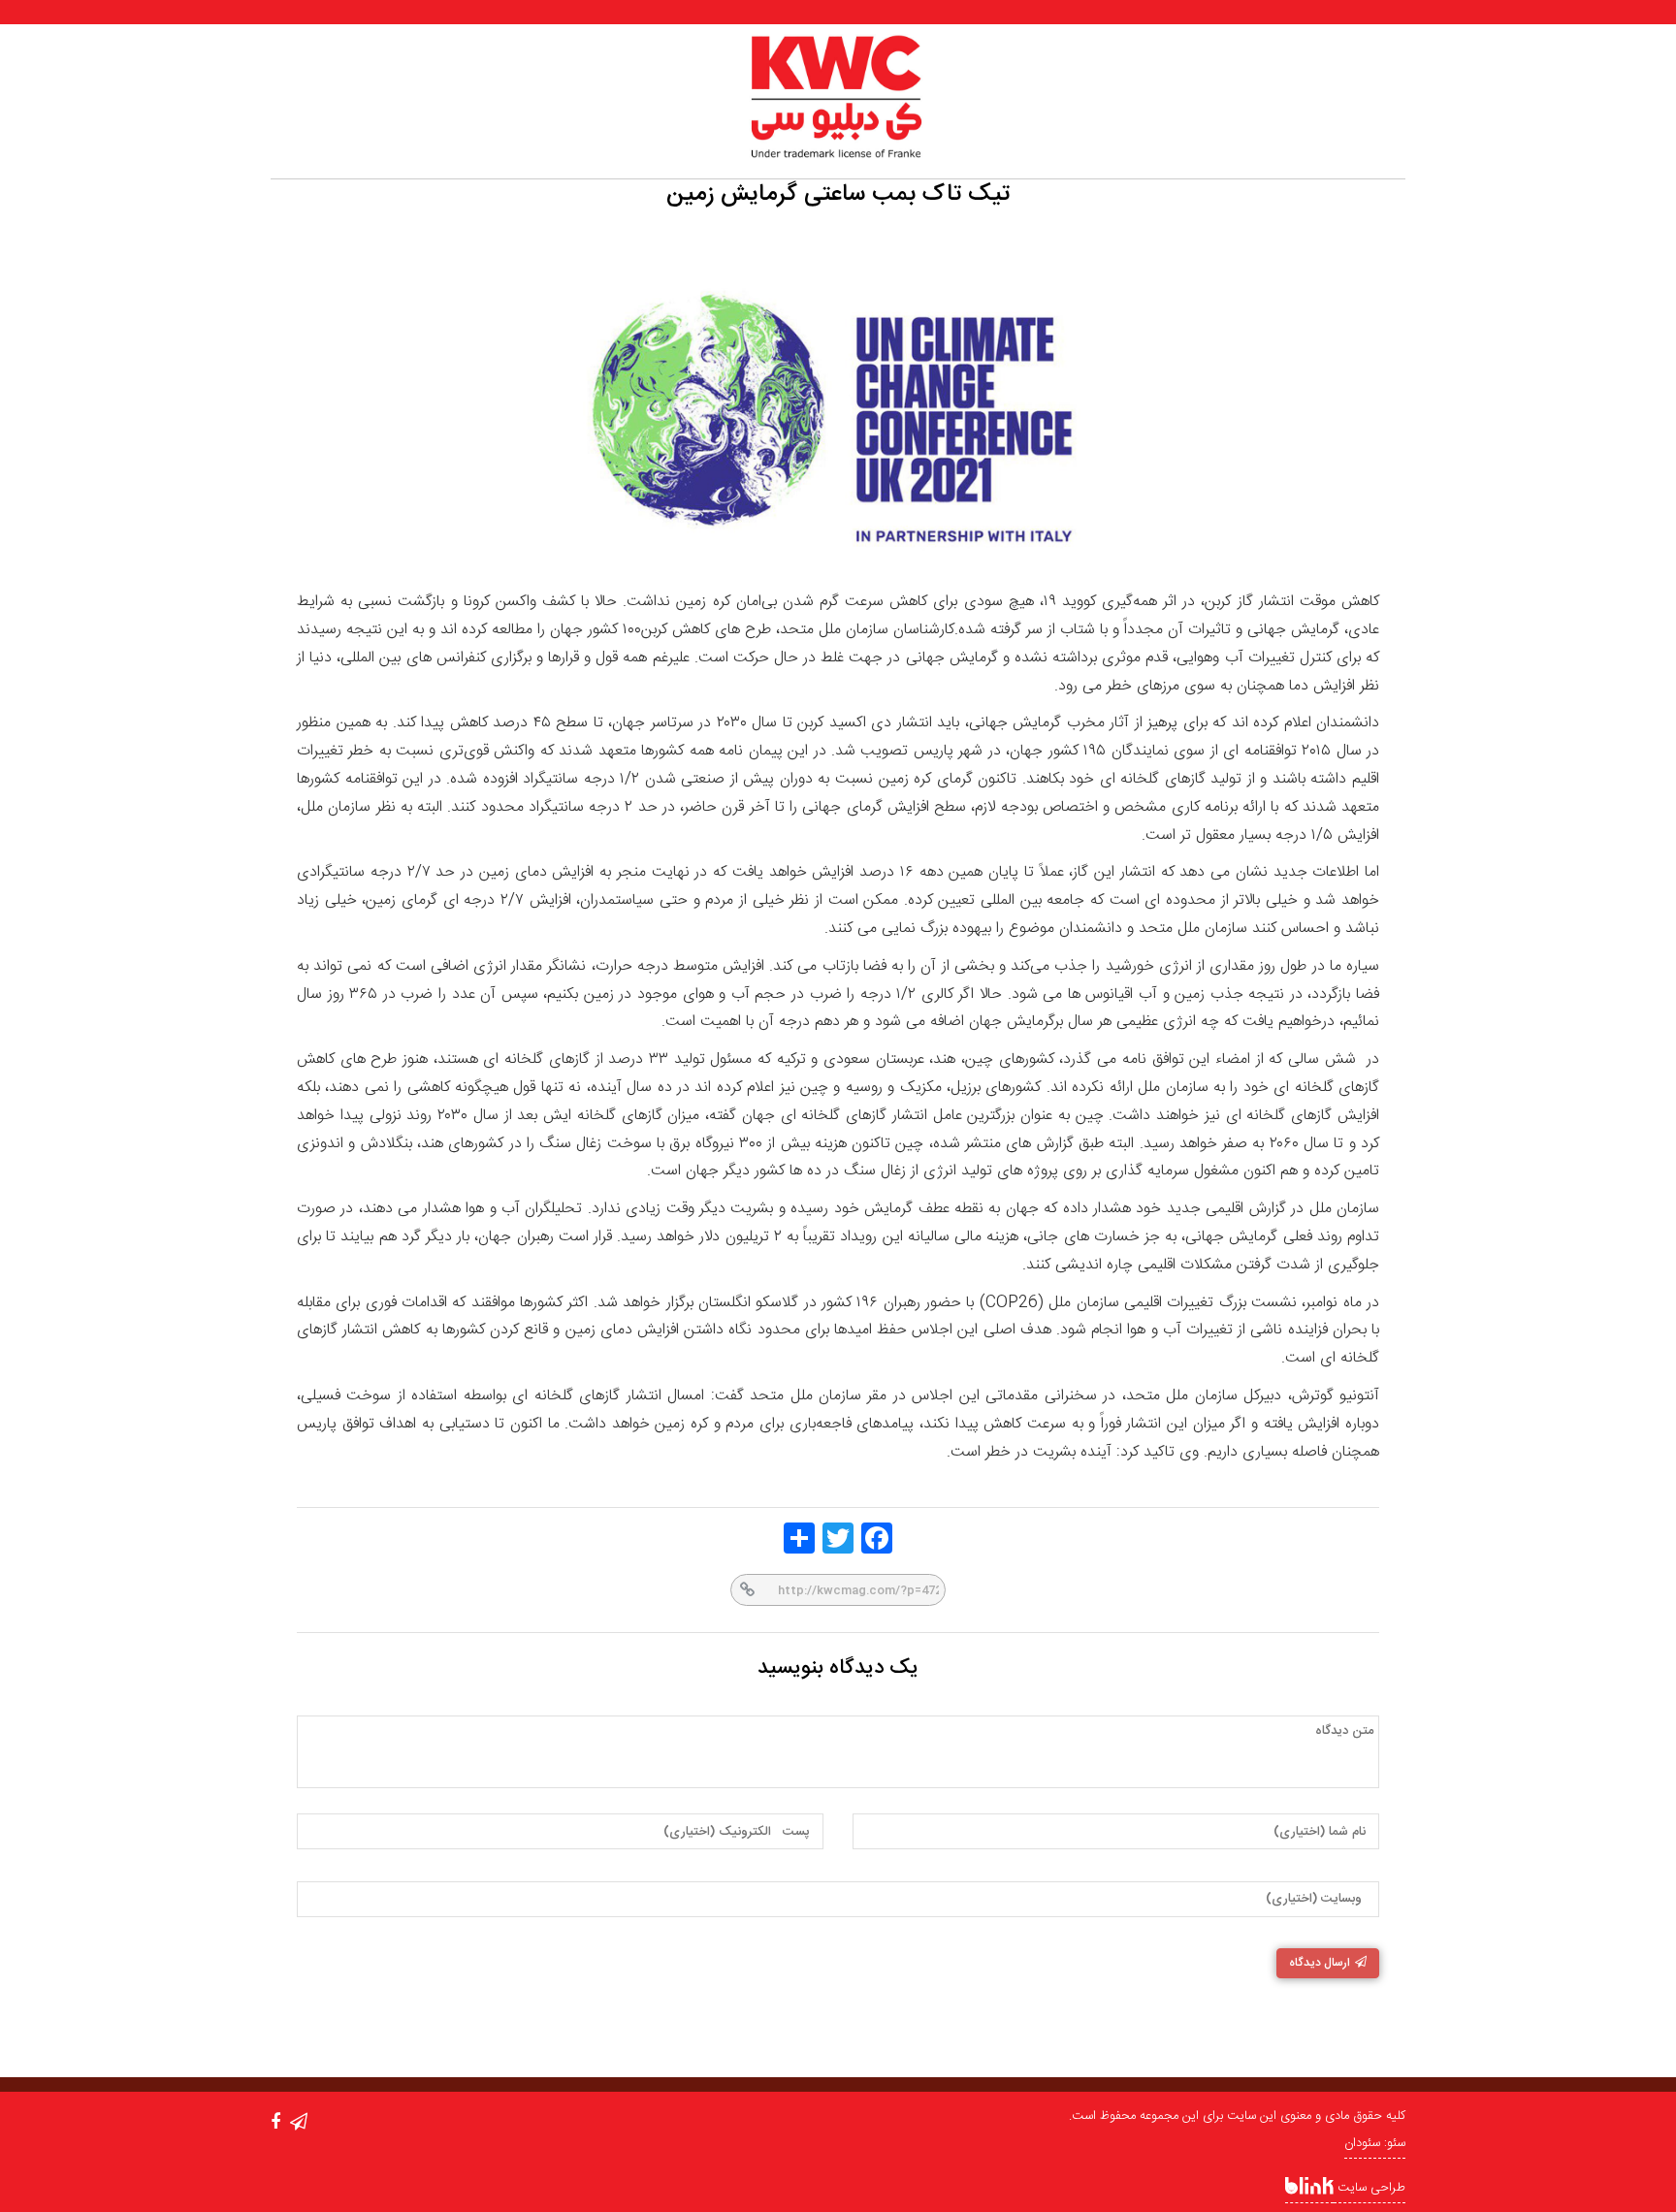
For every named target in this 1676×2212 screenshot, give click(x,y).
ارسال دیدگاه (1320, 1963)
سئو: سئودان (1375, 2143)
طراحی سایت (1370, 2188)
